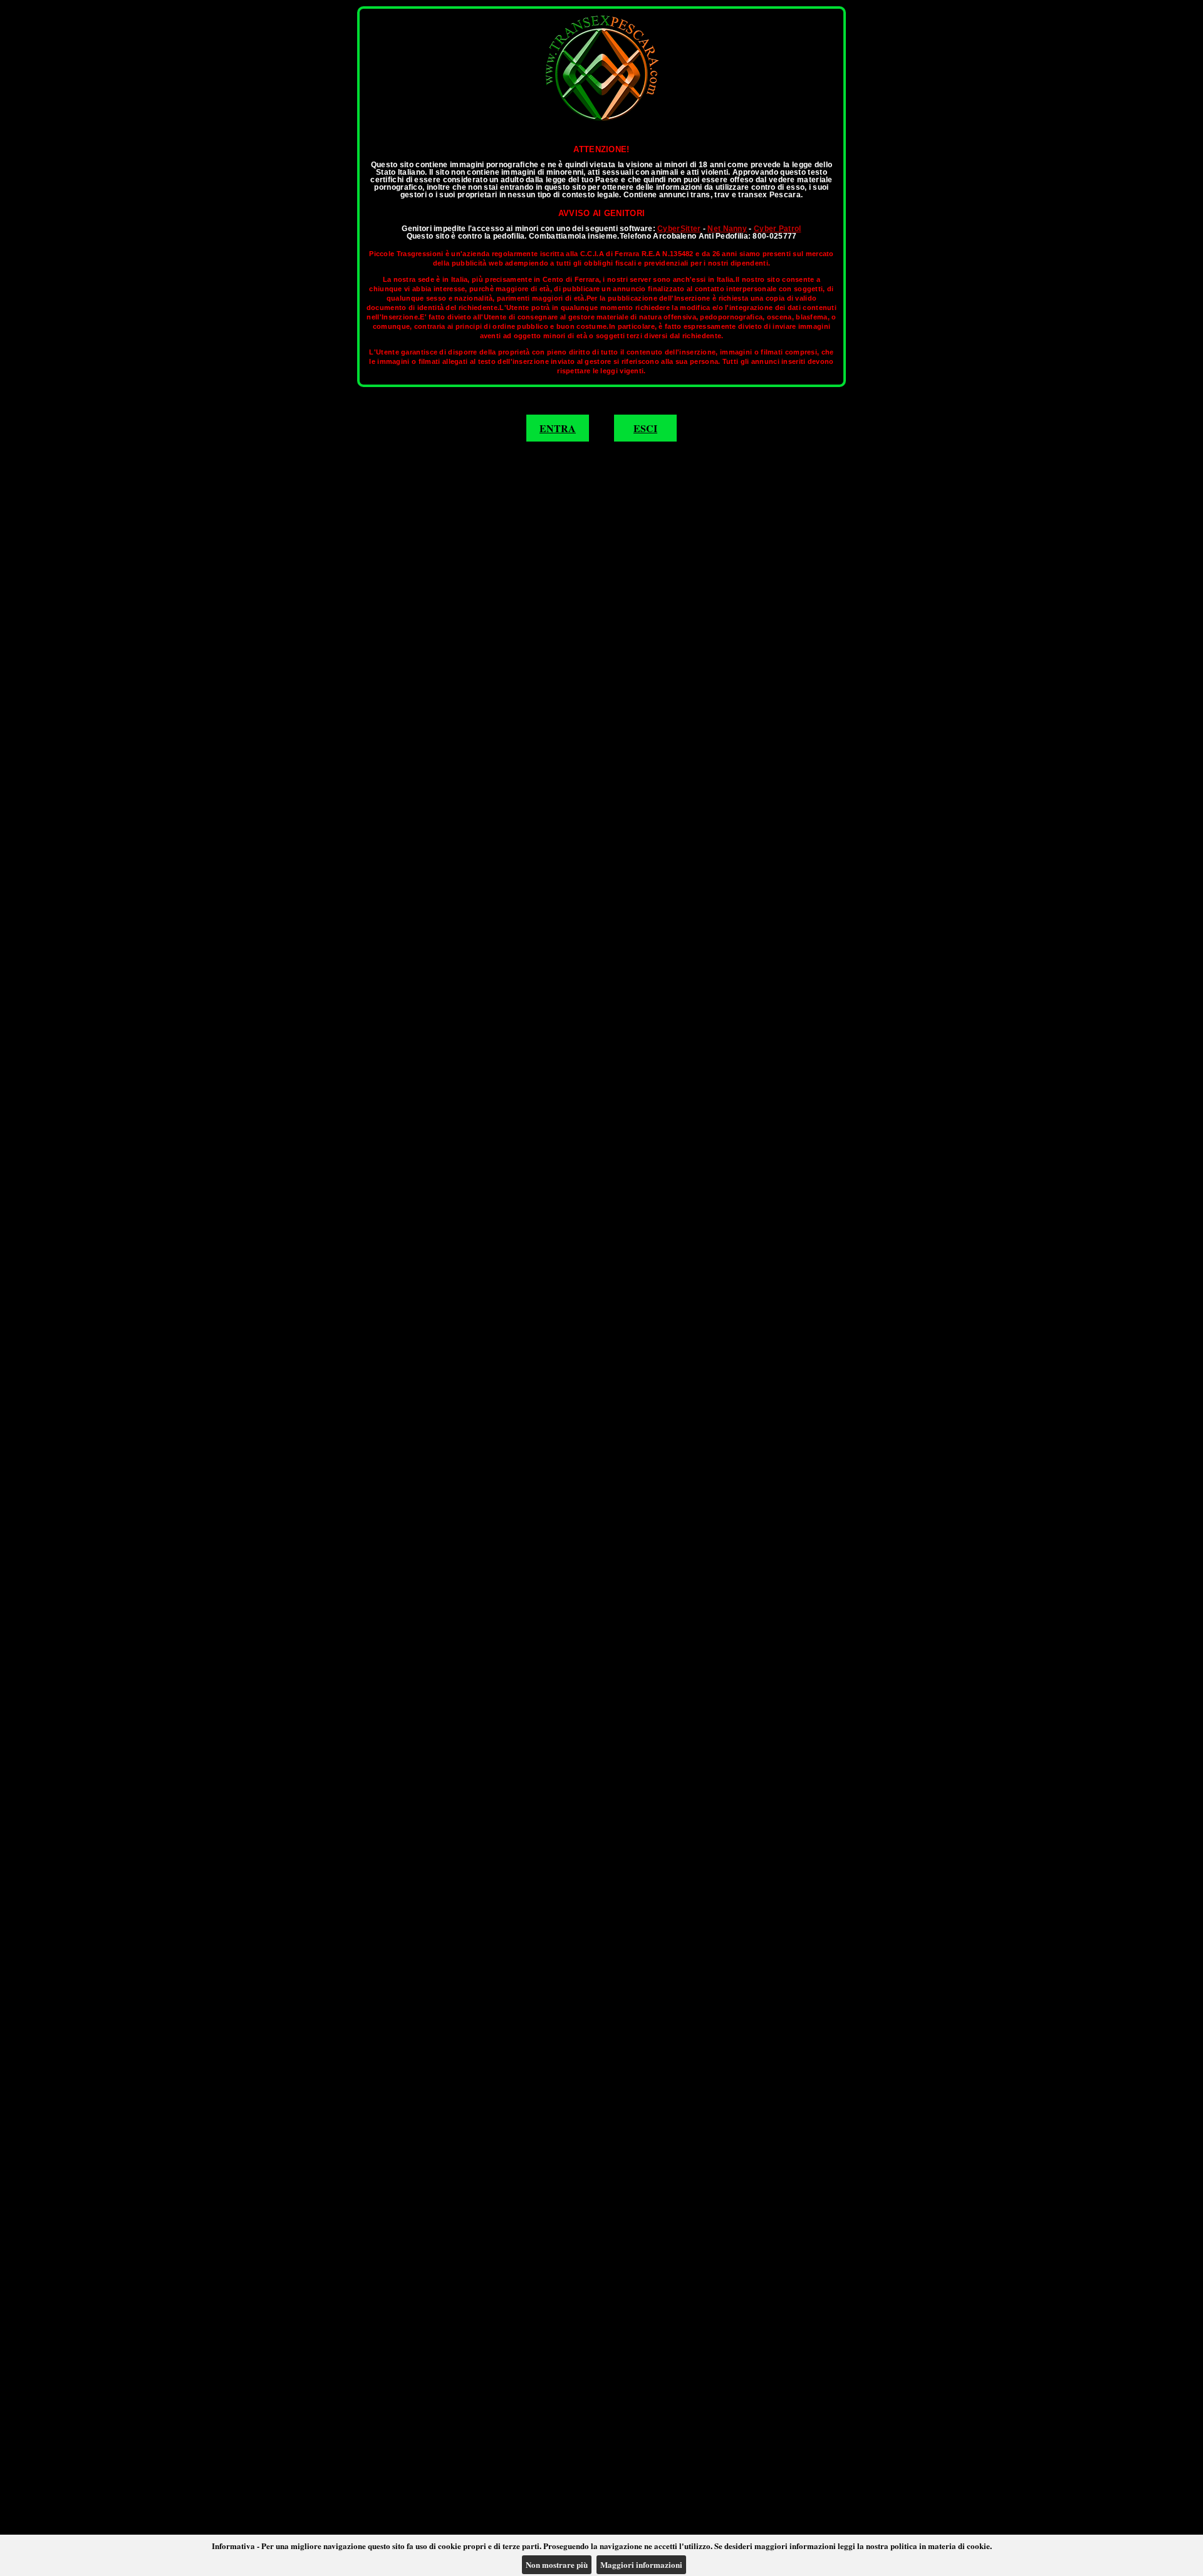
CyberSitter (679, 229)
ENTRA (558, 428)
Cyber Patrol (778, 229)
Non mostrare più (557, 2564)
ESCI (645, 428)
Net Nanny (727, 229)
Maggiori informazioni (641, 2564)
